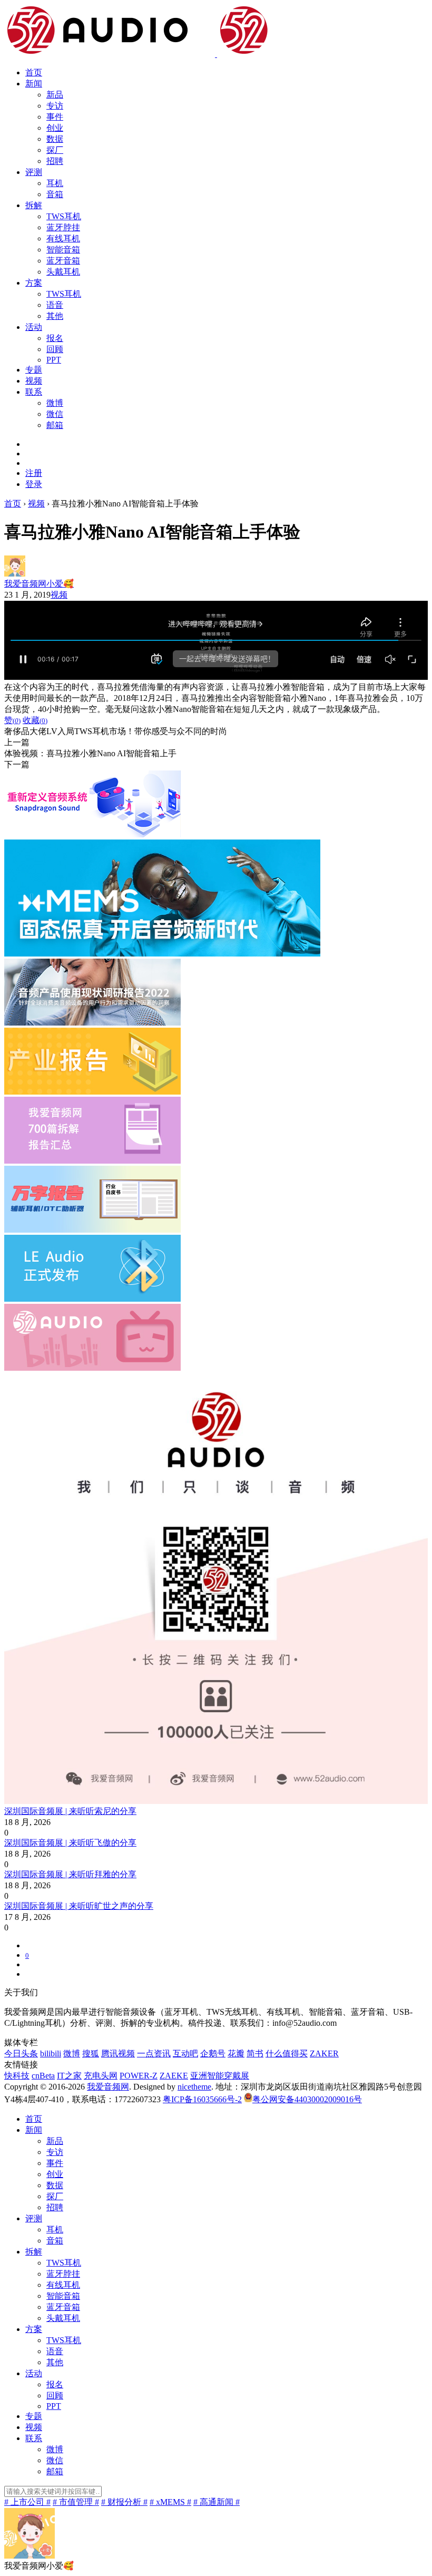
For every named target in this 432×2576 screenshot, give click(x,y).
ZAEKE (174, 2076)
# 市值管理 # (76, 2502)
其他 (55, 316)
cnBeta (43, 2076)
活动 (34, 327)
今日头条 (21, 2053)
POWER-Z (139, 2076)
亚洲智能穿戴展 (220, 2076)
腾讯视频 (118, 2053)
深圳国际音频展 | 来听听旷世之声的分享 (79, 1906)
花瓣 (236, 2053)
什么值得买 (287, 2053)
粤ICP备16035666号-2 (202, 2099)
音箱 (55, 194)
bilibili (51, 2053)
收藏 (35, 720)
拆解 (34, 205)
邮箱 (55, 425)
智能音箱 (63, 250)
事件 (55, 117)
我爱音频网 (108, 2087)
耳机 (55, 183)
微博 (55, 403)
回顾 (55, 349)
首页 (34, 72)
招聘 (55, 161)
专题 (34, 370)
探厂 (55, 150)
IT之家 (69, 2076)
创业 (55, 128)
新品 (55, 95)
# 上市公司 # (27, 2502)
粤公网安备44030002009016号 (307, 2099)
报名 (55, 338)
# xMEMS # (170, 2502)
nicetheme (194, 2087)
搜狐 (91, 2053)
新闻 (34, 84)
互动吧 (185, 2053)
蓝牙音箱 (63, 261)
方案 (34, 283)
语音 (55, 305)
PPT (54, 360)
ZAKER (324, 2053)
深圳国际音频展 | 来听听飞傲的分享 (70, 1843)
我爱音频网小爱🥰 (39, 584)
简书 (255, 2053)
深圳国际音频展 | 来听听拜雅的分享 (70, 1874)
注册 (34, 473)
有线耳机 (63, 238)
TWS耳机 (64, 216)
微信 (55, 414)
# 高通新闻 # (217, 2502)
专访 (55, 106)
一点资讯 (154, 2053)
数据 (55, 139)
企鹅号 (213, 2053)
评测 (34, 172)
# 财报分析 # (124, 2502)
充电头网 (101, 2076)
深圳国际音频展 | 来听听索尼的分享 (70, 1811)
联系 (34, 392)
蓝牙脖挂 (63, 227)
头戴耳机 (63, 272)
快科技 (17, 2076)
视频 (34, 381)
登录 (34, 484)
